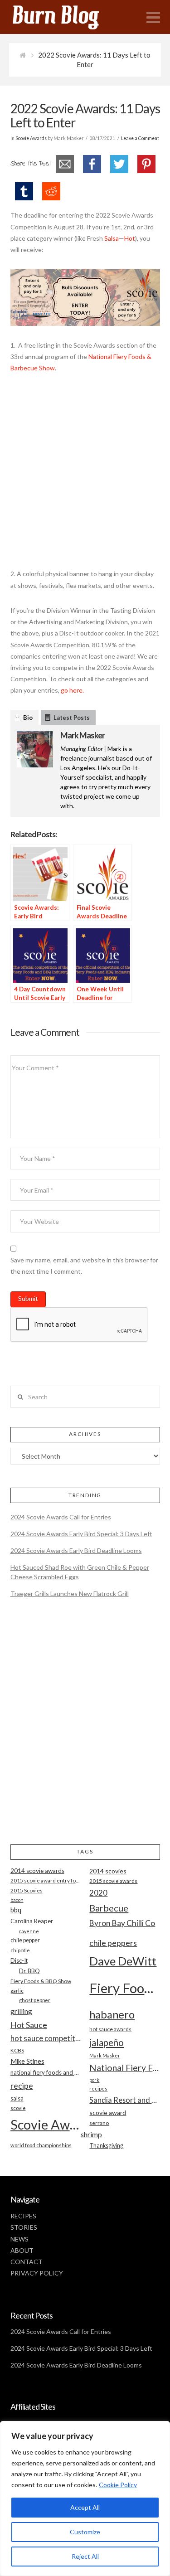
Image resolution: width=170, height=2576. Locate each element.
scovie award (108, 2113)
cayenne (29, 1931)
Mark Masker (83, 735)
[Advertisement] (85, 476)
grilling (21, 2011)
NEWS (19, 2239)
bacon (17, 1900)
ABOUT (22, 2250)
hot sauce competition (46, 2038)
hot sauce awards (110, 2029)
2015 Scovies (27, 1890)
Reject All (85, 2556)
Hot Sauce (29, 2025)
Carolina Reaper (32, 1921)
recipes (98, 2088)
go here (72, 690)
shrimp (91, 2134)
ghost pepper (35, 2000)
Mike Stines (27, 2061)
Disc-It (19, 1960)
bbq (16, 1910)
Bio (28, 718)
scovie (18, 2108)
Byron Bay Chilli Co (122, 1923)
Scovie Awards (31, 138)
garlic (17, 1991)
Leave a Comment (140, 138)
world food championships (41, 2145)
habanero (112, 2014)
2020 (98, 1893)
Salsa (112, 238)
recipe (22, 2086)
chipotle (20, 1950)
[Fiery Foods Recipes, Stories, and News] (65, 17)
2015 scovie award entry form (46, 1880)
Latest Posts (72, 718)
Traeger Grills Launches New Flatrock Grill (70, 1594)
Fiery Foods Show (124, 1988)
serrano (99, 2123)
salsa (17, 2098)
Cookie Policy (118, 2485)
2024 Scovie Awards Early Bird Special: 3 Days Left (81, 1534)
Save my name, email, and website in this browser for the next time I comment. (84, 1266)
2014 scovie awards (37, 1871)
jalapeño (107, 2042)
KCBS (17, 2050)
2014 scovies (108, 1871)
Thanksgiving (106, 2146)
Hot (130, 238)
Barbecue (109, 1908)
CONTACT (27, 2262)
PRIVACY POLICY (37, 2273)
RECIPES (23, 2216)
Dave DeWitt (123, 1961)
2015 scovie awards (113, 1881)
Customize (85, 2532)
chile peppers (113, 1943)
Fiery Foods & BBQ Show (41, 1981)
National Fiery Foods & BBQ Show (124, 2068)
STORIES (24, 2227)
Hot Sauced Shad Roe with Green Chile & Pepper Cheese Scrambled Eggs (80, 1572)
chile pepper (25, 1940)
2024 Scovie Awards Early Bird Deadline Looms (76, 1550)
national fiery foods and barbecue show (46, 2072)
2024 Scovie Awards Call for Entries (61, 1517)
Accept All (85, 2507)
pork (94, 2080)
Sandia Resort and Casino (124, 2100)
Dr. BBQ (29, 1971)
